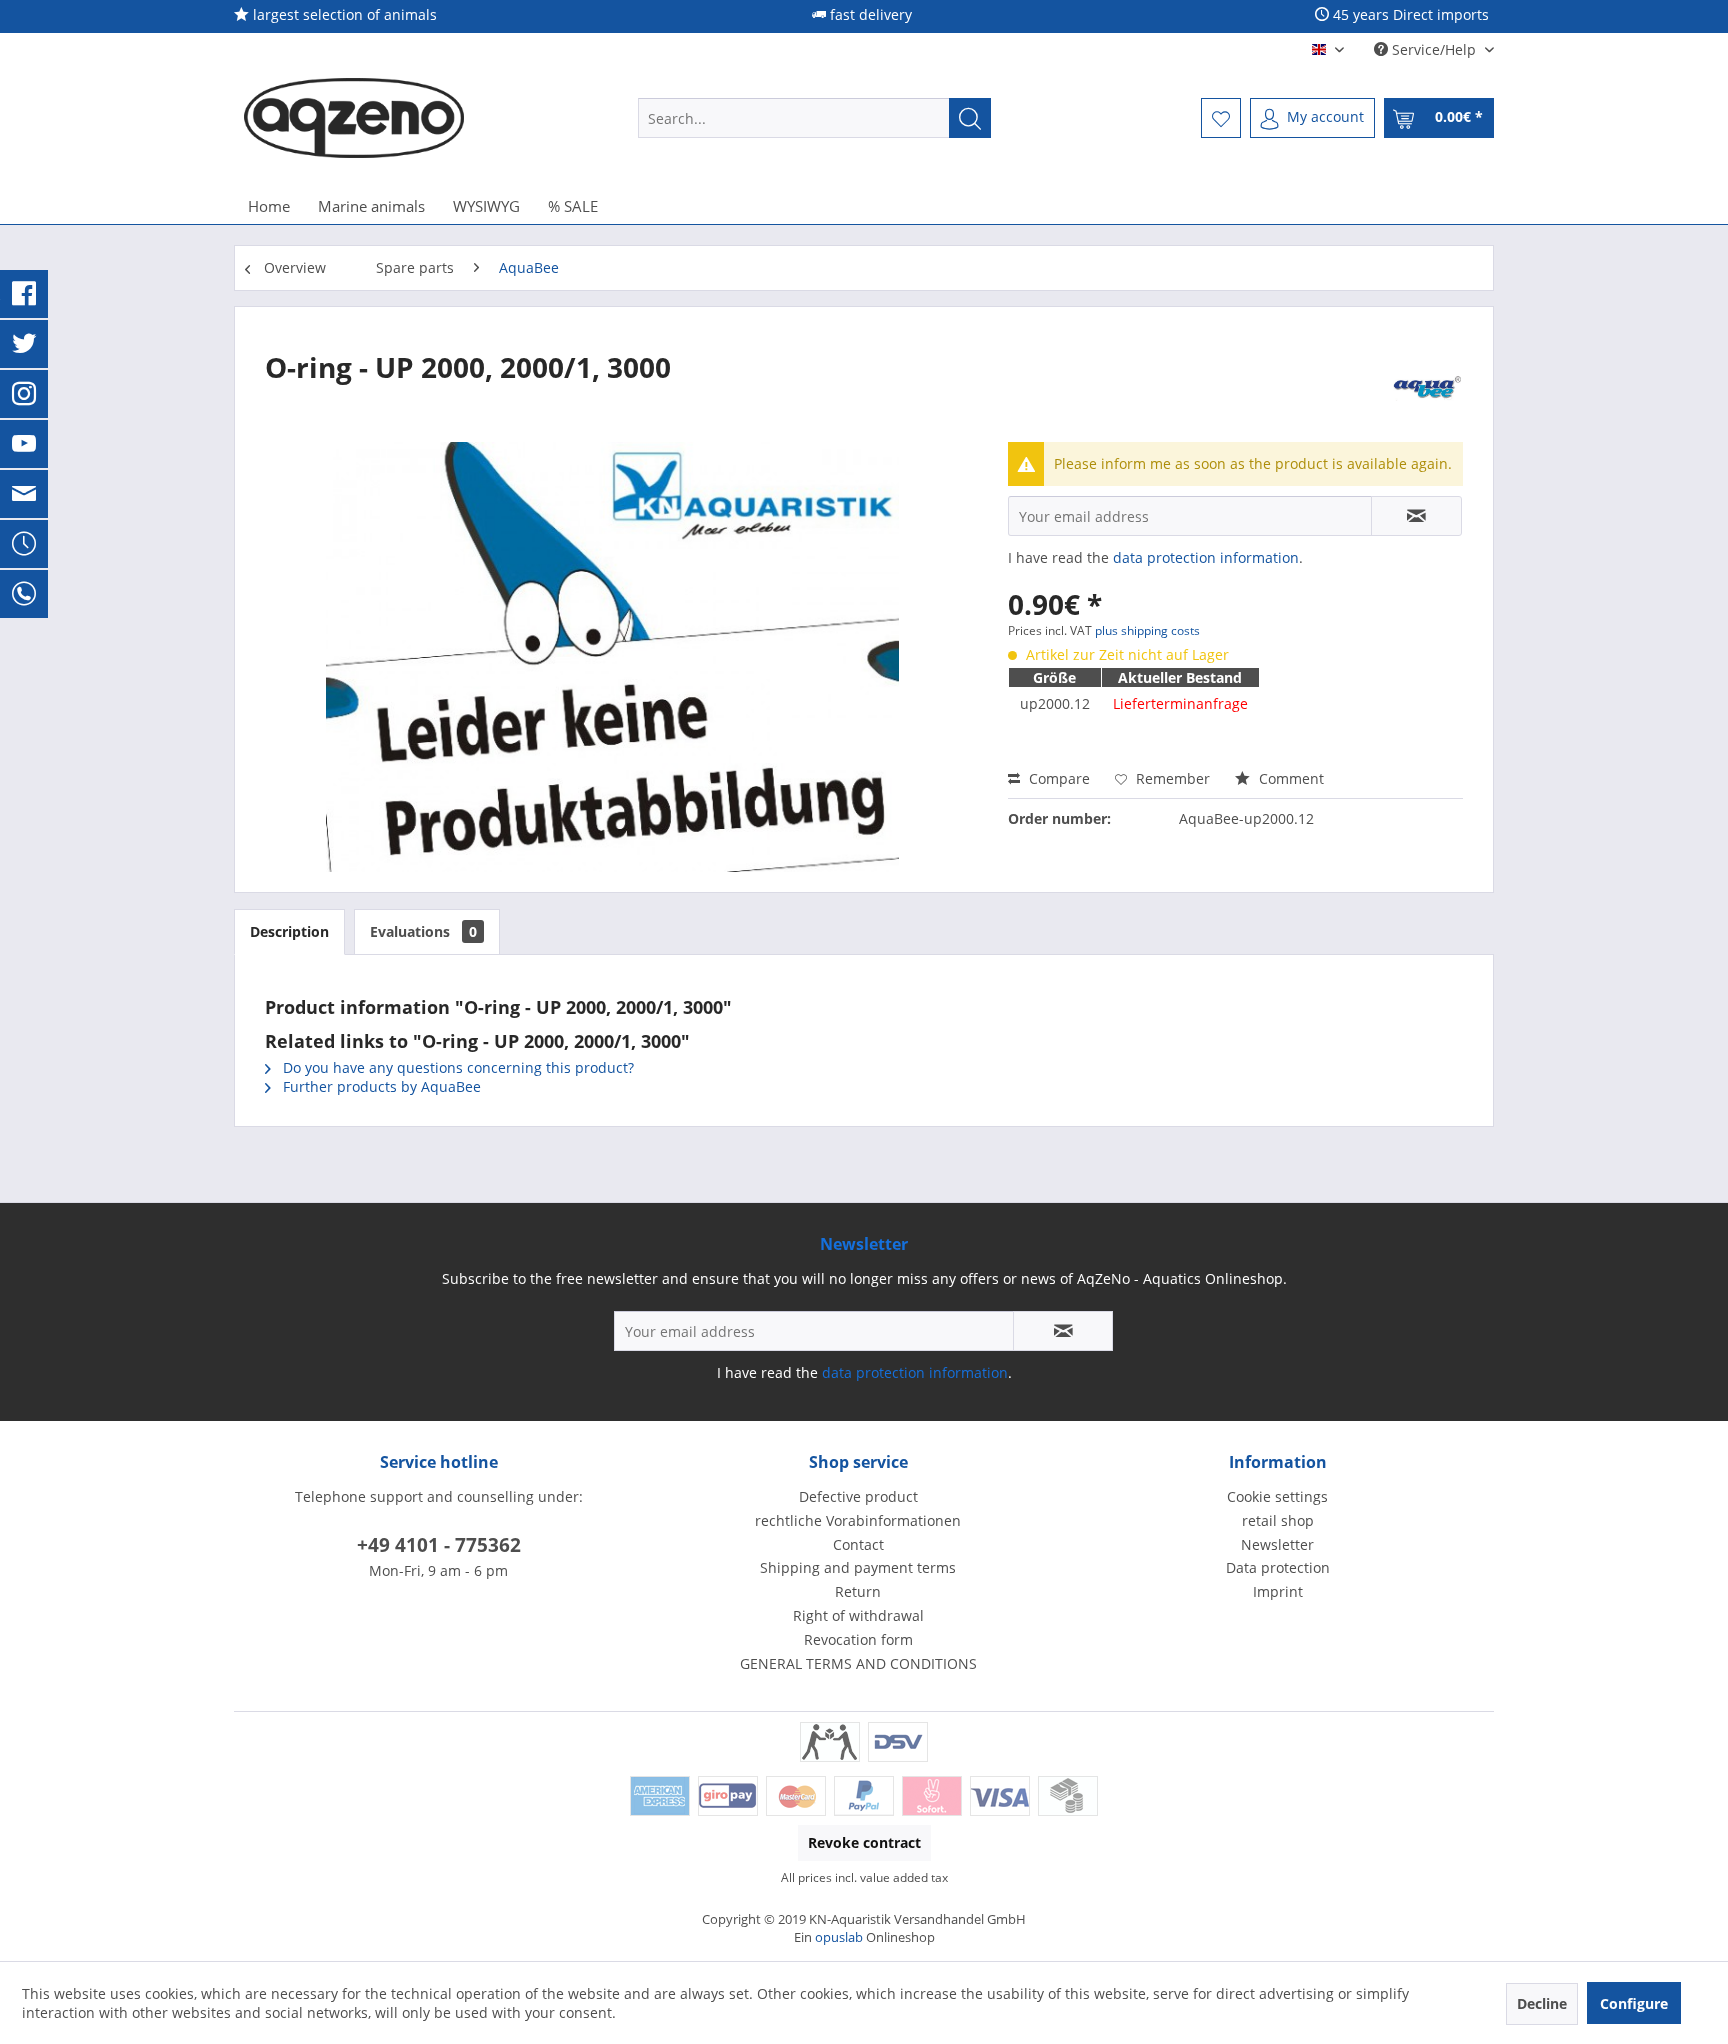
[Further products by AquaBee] (1428, 387)
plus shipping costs (1147, 630)
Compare (1057, 778)
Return (858, 1591)
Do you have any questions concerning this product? (456, 1067)
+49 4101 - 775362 (439, 1545)
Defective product (858, 1496)
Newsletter (1277, 1544)
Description (289, 931)
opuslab (839, 1937)
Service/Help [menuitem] (1434, 49)
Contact (858, 1544)
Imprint (1278, 1591)
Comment (1289, 778)
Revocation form (858, 1639)
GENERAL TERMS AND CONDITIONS (858, 1663)
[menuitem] (814, 118)
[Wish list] (1221, 118)
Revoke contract (864, 1842)
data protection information (1206, 557)
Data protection (1278, 1567)
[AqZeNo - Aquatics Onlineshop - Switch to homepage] (354, 118)
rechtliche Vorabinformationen (858, 1520)
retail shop (1278, 1520)
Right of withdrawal (858, 1615)
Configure (1634, 2003)
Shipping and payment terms (858, 1567)
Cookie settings (1277, 1496)
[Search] (970, 118)
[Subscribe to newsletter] (1063, 1331)
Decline (1542, 2003)
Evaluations (423, 931)
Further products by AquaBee (380, 1086)
